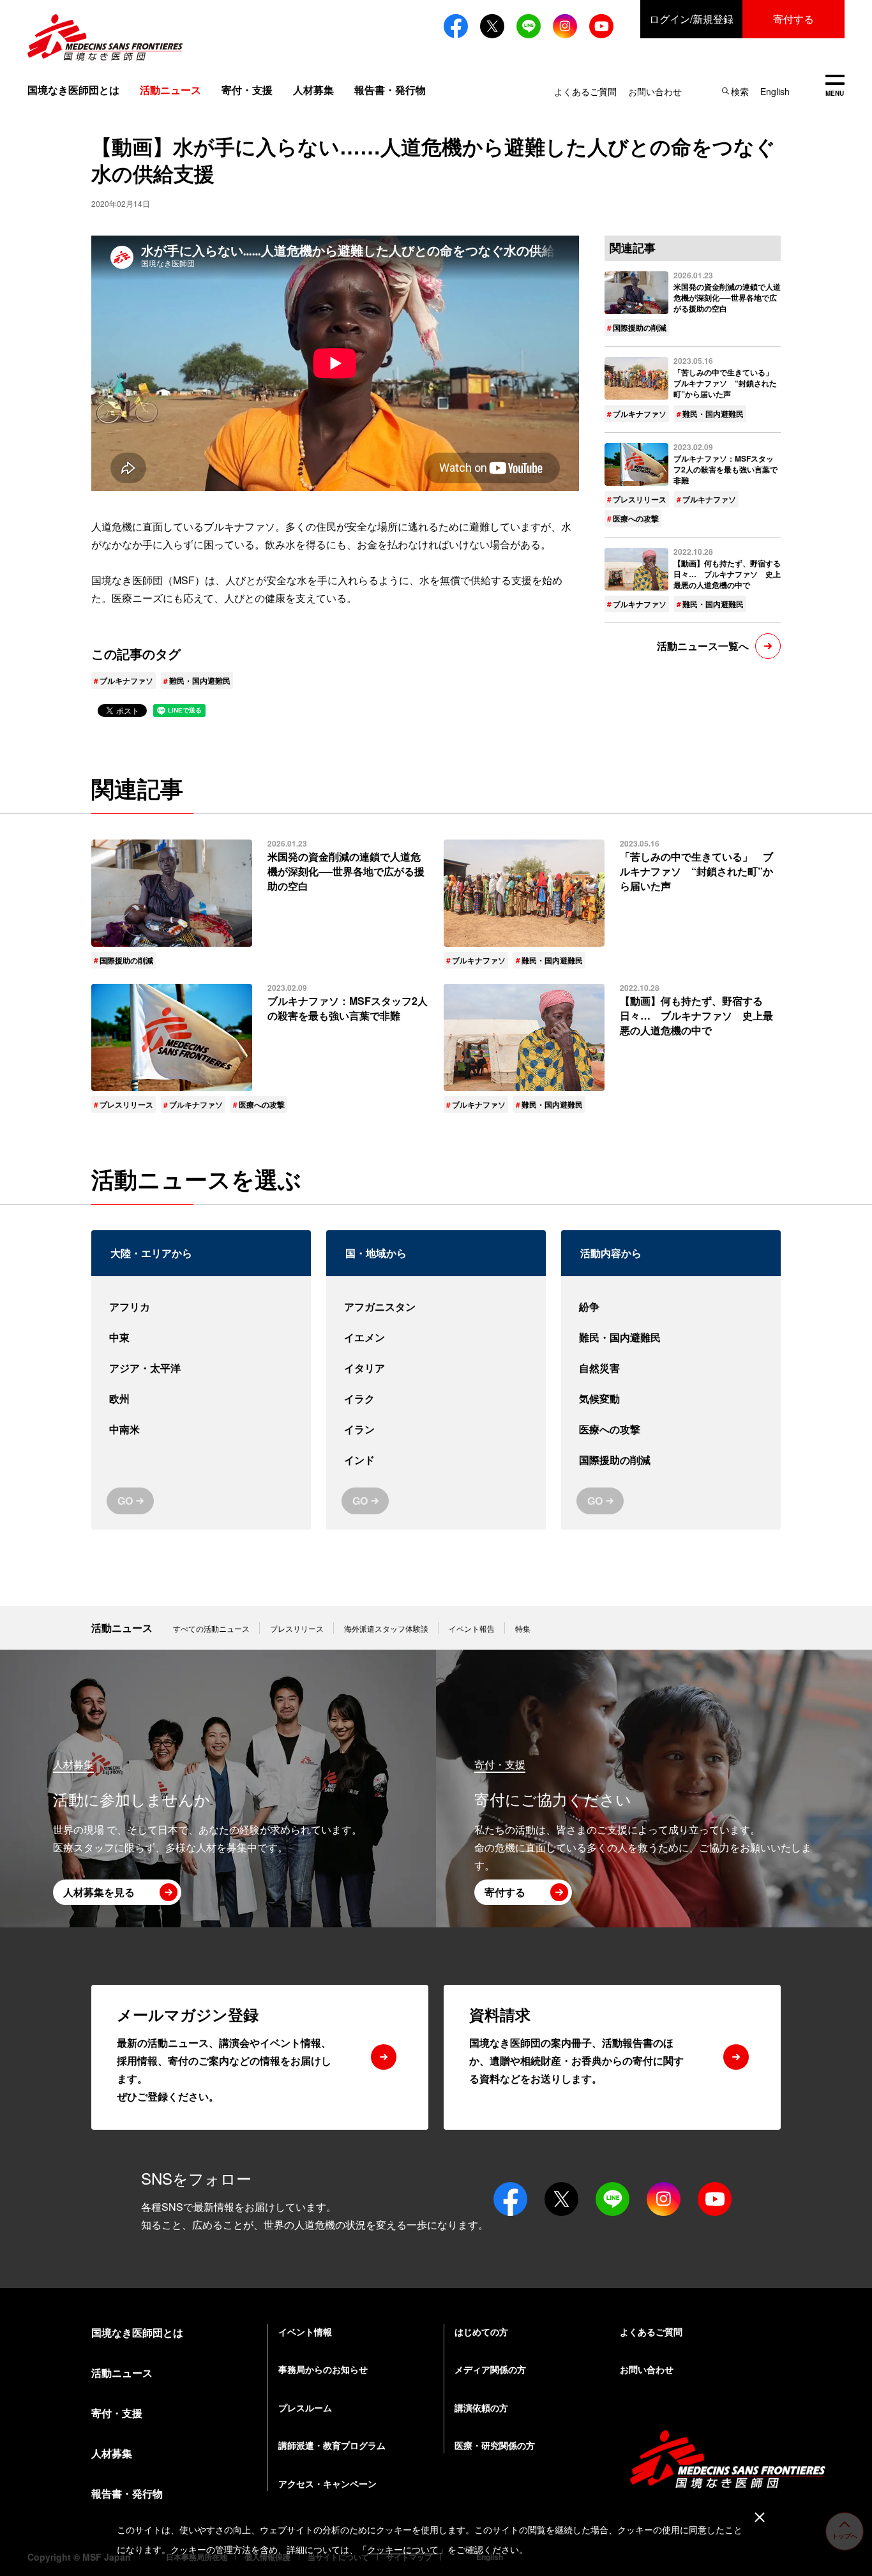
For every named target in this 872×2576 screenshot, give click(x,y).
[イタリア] (436, 1368)
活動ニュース (122, 1628)
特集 (523, 1628)
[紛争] (671, 1307)
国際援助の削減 (640, 328)
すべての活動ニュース (211, 1628)
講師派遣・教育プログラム (332, 2445)
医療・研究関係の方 (495, 2445)
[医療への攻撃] (671, 1429)
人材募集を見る (99, 1892)
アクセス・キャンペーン (327, 2483)
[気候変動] (671, 1399)
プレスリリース (640, 499)
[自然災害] (671, 1368)
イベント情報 (305, 2331)
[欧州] (201, 1399)
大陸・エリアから (151, 1253)
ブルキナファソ (126, 681)
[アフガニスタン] (436, 1307)
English (775, 91)
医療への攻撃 (636, 518)
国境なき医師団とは (73, 90)
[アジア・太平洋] (201, 1368)
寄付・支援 (247, 90)
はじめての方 (481, 2331)
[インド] (436, 1460)
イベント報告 (472, 1628)
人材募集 (313, 90)
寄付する (793, 19)
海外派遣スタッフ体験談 (386, 1628)
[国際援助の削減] (671, 1460)
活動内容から (611, 1253)
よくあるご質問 (585, 91)
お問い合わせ (655, 91)
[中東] (201, 1337)
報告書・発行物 (390, 90)
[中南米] (201, 1429)
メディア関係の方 (490, 2369)
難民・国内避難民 (200, 681)
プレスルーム (305, 2407)
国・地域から (376, 1253)
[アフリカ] (201, 1307)
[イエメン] (436, 1337)
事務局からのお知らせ (323, 2369)
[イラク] (436, 1399)
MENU (835, 87)
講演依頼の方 (481, 2407)
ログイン (691, 19)
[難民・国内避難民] (671, 1337)
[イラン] (436, 1429)
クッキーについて (403, 2550)
